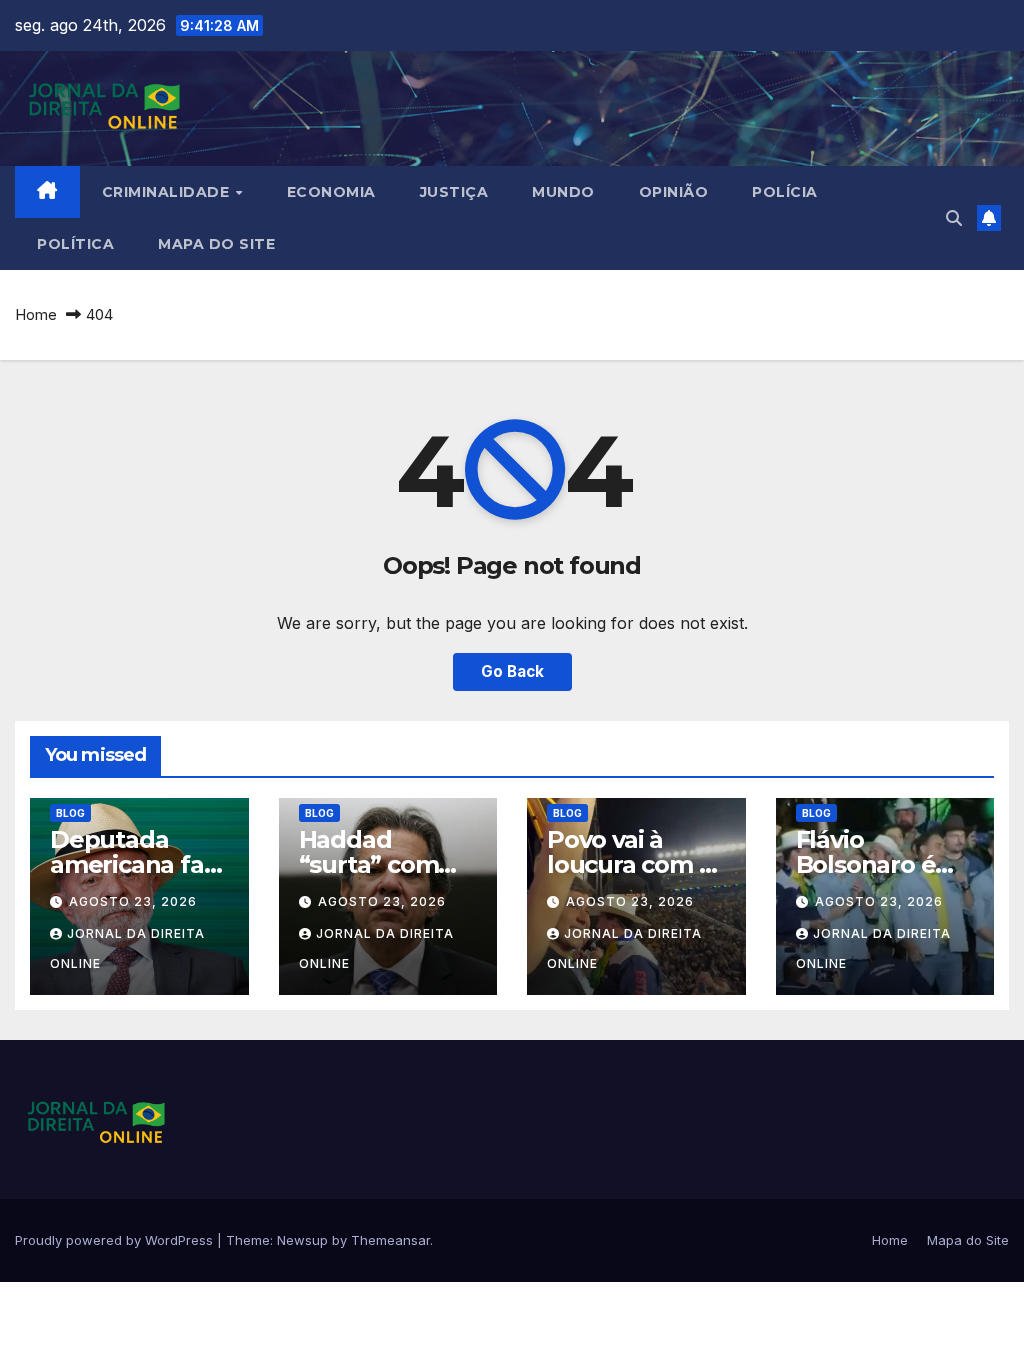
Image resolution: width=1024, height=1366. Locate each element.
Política (75, 244)
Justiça (454, 192)
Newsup (302, 1240)
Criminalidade (168, 192)
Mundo (563, 192)
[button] (954, 218)
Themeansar (390, 1240)
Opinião (674, 192)
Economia (331, 192)
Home (36, 314)
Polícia (785, 192)
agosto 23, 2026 (133, 901)
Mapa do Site (216, 244)
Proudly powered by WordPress (116, 1240)
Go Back (512, 671)
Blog (70, 813)
